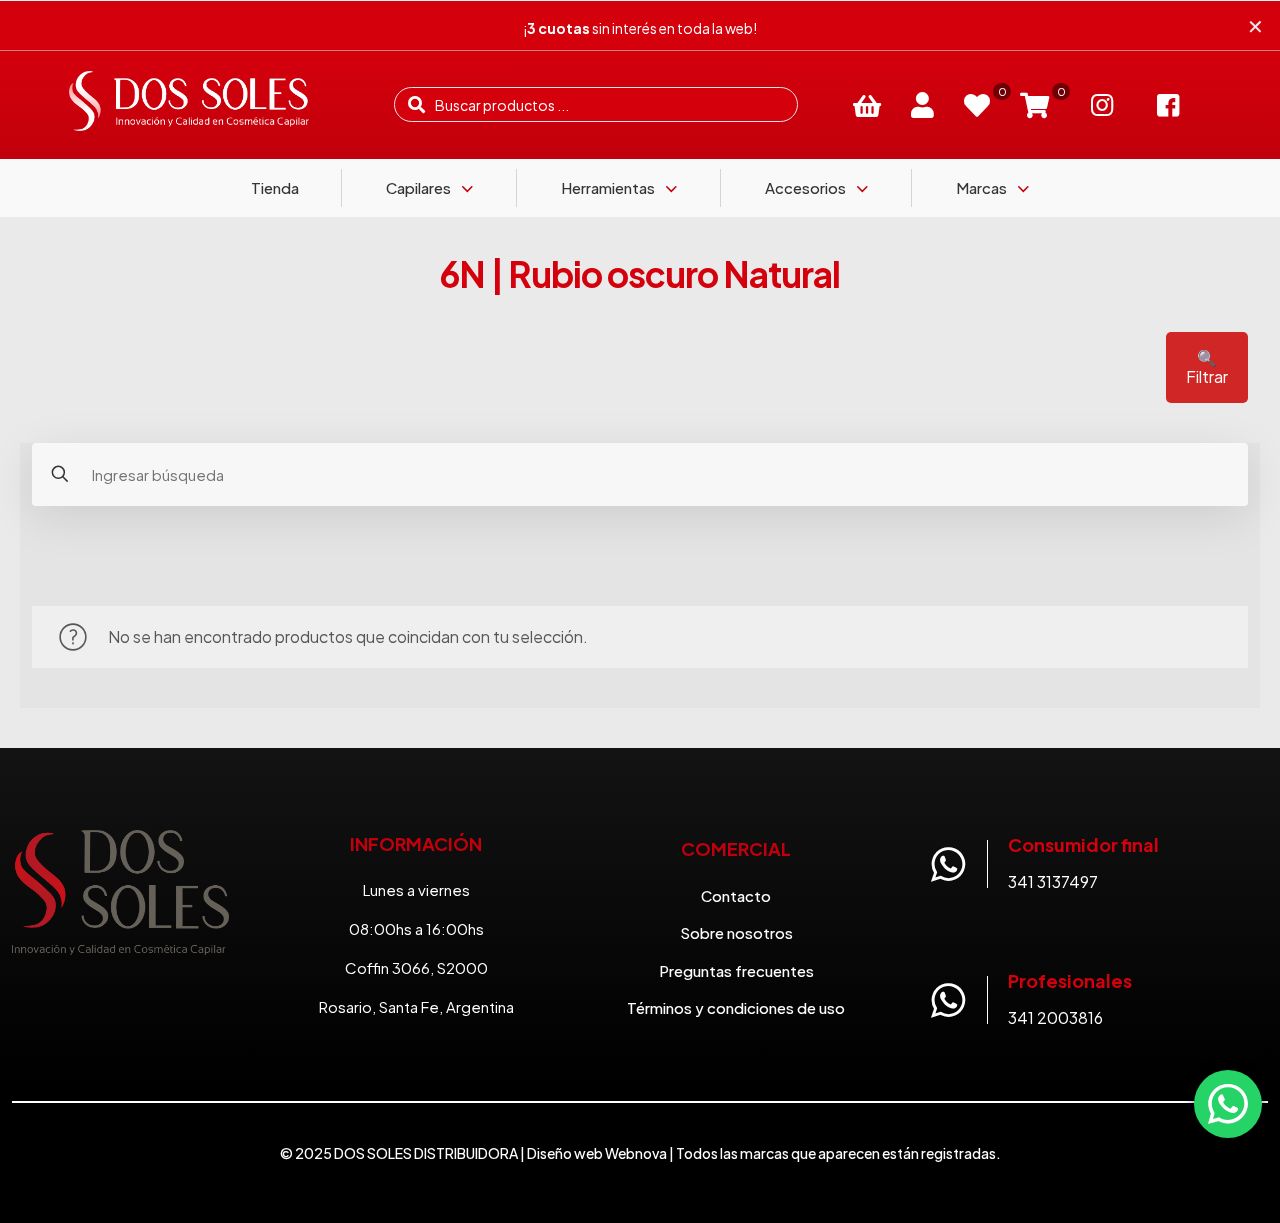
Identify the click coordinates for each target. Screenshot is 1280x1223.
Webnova (636, 1153)
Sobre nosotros (736, 932)
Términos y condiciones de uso (736, 1007)
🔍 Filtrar (1207, 367)
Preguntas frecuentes (736, 970)
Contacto (736, 895)
